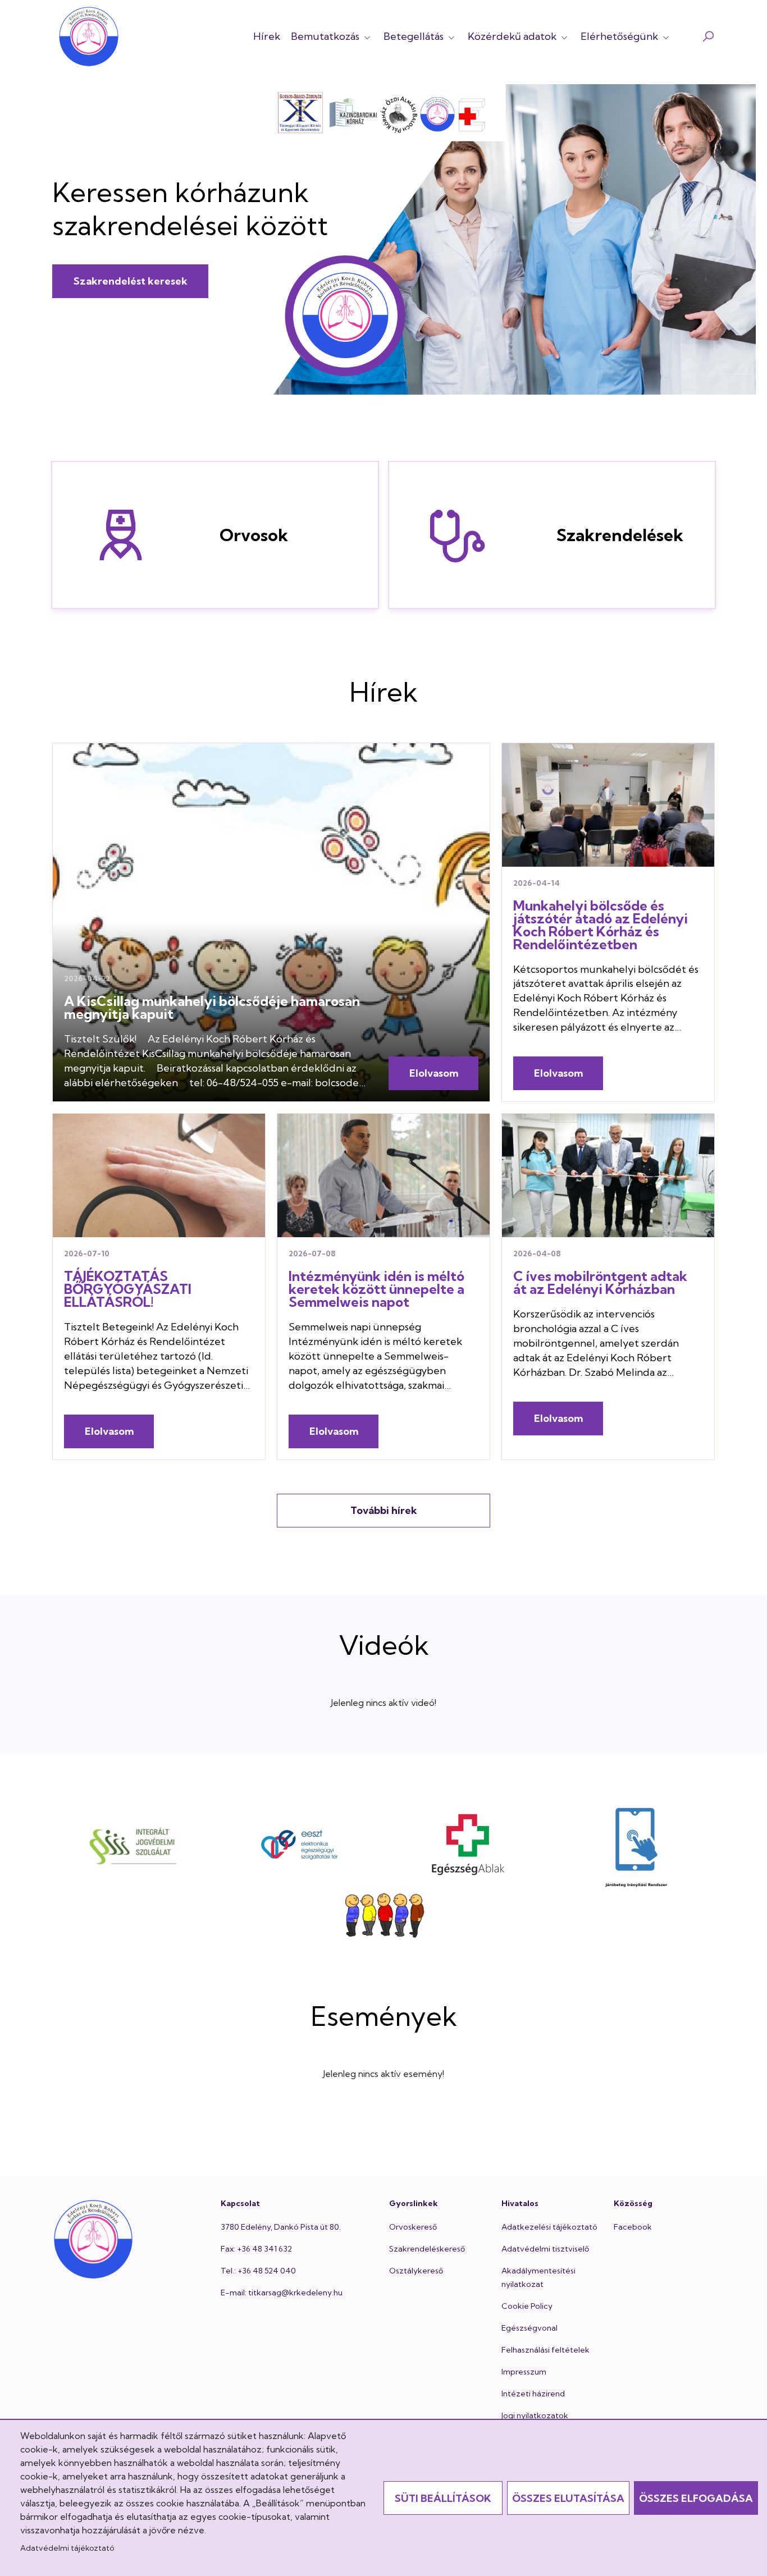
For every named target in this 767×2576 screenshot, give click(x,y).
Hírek (267, 36)
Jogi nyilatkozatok (535, 2415)
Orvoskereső (413, 2227)
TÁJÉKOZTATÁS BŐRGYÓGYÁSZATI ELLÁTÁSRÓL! (128, 1289)
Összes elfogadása (696, 2498)
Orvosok (109, 535)
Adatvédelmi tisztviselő (545, 2249)
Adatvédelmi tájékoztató (67, 2548)
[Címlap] (89, 36)
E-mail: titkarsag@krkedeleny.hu (282, 2293)
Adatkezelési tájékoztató (549, 2227)
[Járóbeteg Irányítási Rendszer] (636, 1845)
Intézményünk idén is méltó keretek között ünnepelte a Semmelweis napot (376, 1289)
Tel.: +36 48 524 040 (258, 2271)
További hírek (384, 1510)
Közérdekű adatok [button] (513, 36)
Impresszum (524, 2372)
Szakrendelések (446, 535)
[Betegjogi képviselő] (131, 1845)
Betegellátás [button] (415, 36)
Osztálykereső (416, 2271)
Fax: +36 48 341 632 (256, 2249)
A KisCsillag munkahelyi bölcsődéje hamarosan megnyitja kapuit (212, 1007)
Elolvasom (434, 1073)
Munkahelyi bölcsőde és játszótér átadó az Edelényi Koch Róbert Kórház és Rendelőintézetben (601, 925)
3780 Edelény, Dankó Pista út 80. (281, 2227)
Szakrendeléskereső (427, 2249)
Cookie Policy (527, 2306)
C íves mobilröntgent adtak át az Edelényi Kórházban (600, 1282)
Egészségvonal (529, 2328)
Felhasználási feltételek (545, 2350)
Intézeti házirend (533, 2394)
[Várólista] (383, 1917)
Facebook (633, 2227)
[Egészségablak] (468, 1845)
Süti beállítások (443, 2498)
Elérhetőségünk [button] (620, 36)
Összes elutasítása (568, 2498)
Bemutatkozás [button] (326, 36)
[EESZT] (299, 1845)
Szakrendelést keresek (131, 281)
